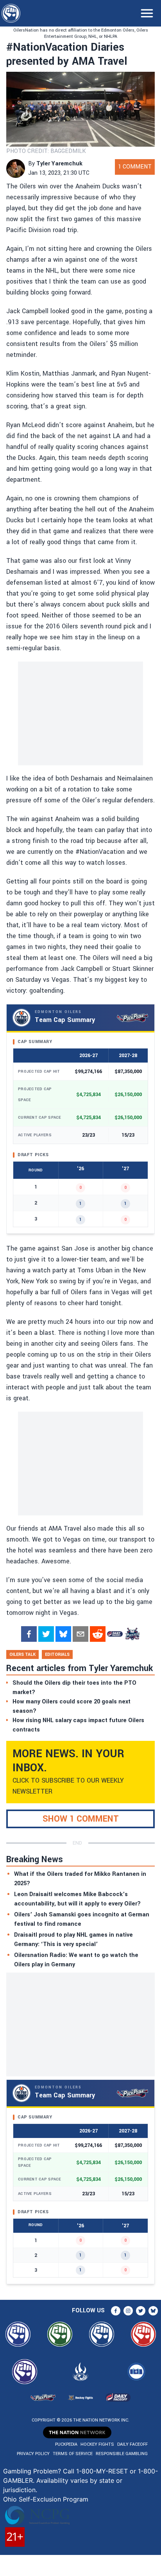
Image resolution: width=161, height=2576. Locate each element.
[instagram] (128, 2311)
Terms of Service (73, 2454)
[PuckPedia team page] (132, 1634)
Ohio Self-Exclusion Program (46, 2499)
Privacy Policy (33, 2454)
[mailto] (80, 1634)
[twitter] (46, 1634)
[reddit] (98, 1634)
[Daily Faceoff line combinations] (115, 1634)
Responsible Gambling (122, 2454)
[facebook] (29, 1634)
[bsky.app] (63, 1634)
